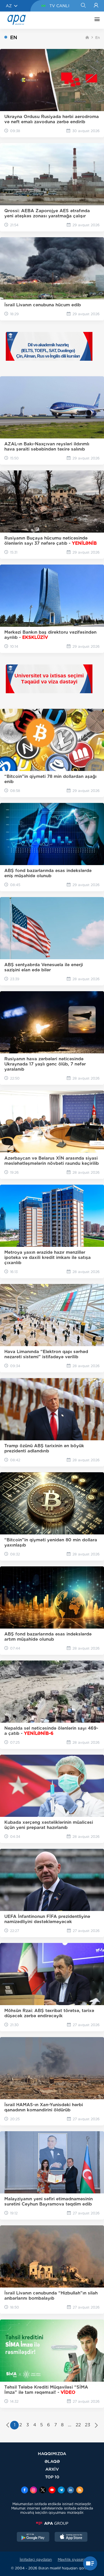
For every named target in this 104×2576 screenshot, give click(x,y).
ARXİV (52, 2469)
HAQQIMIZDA (52, 2454)
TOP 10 (52, 2477)
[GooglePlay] (33, 2537)
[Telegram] (61, 2490)
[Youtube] (52, 2490)
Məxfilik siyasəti (71, 2559)
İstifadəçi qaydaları (36, 2559)
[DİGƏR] (96, 20)
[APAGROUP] (52, 2523)
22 (78, 2425)
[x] (43, 2490)
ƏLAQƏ (52, 2461)
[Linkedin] (70, 2490)
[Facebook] (25, 2490)
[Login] (96, 6)
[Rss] (80, 2490)
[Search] (83, 6)
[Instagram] (34, 2490)
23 (88, 2425)
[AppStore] (71, 2537)
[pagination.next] (96, 2426)
